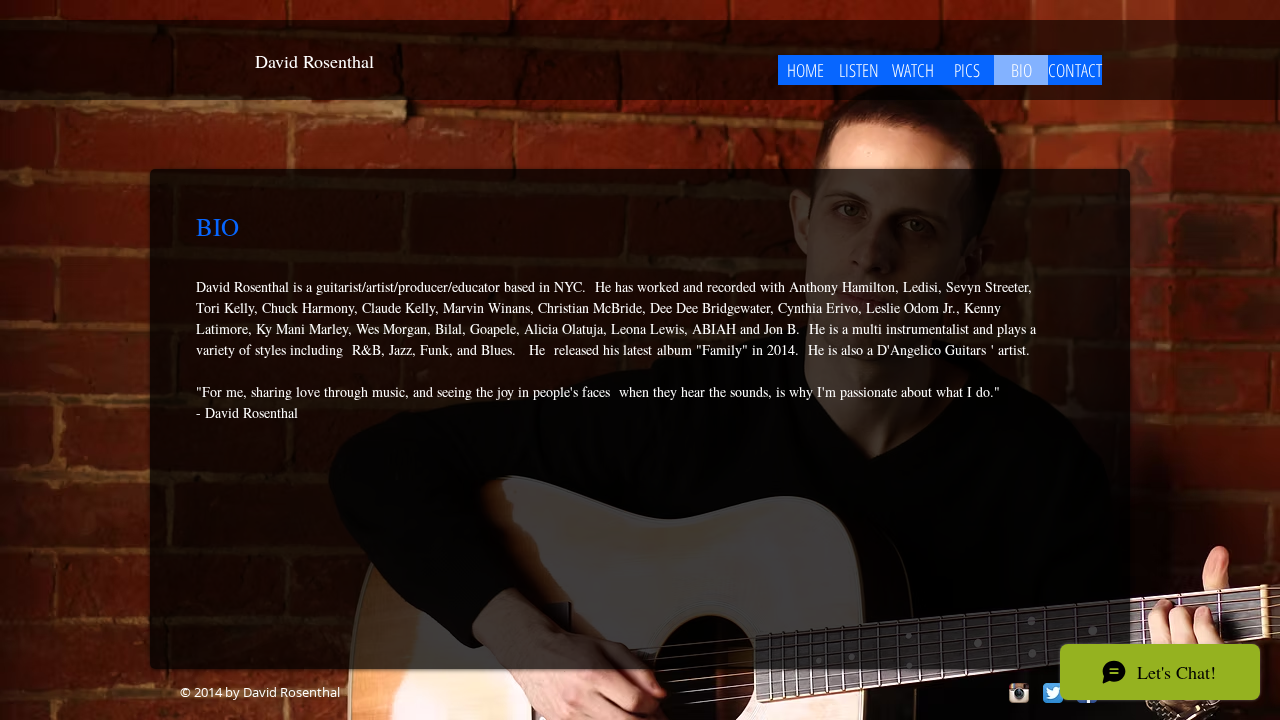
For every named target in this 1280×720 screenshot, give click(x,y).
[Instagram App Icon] (1019, 693)
